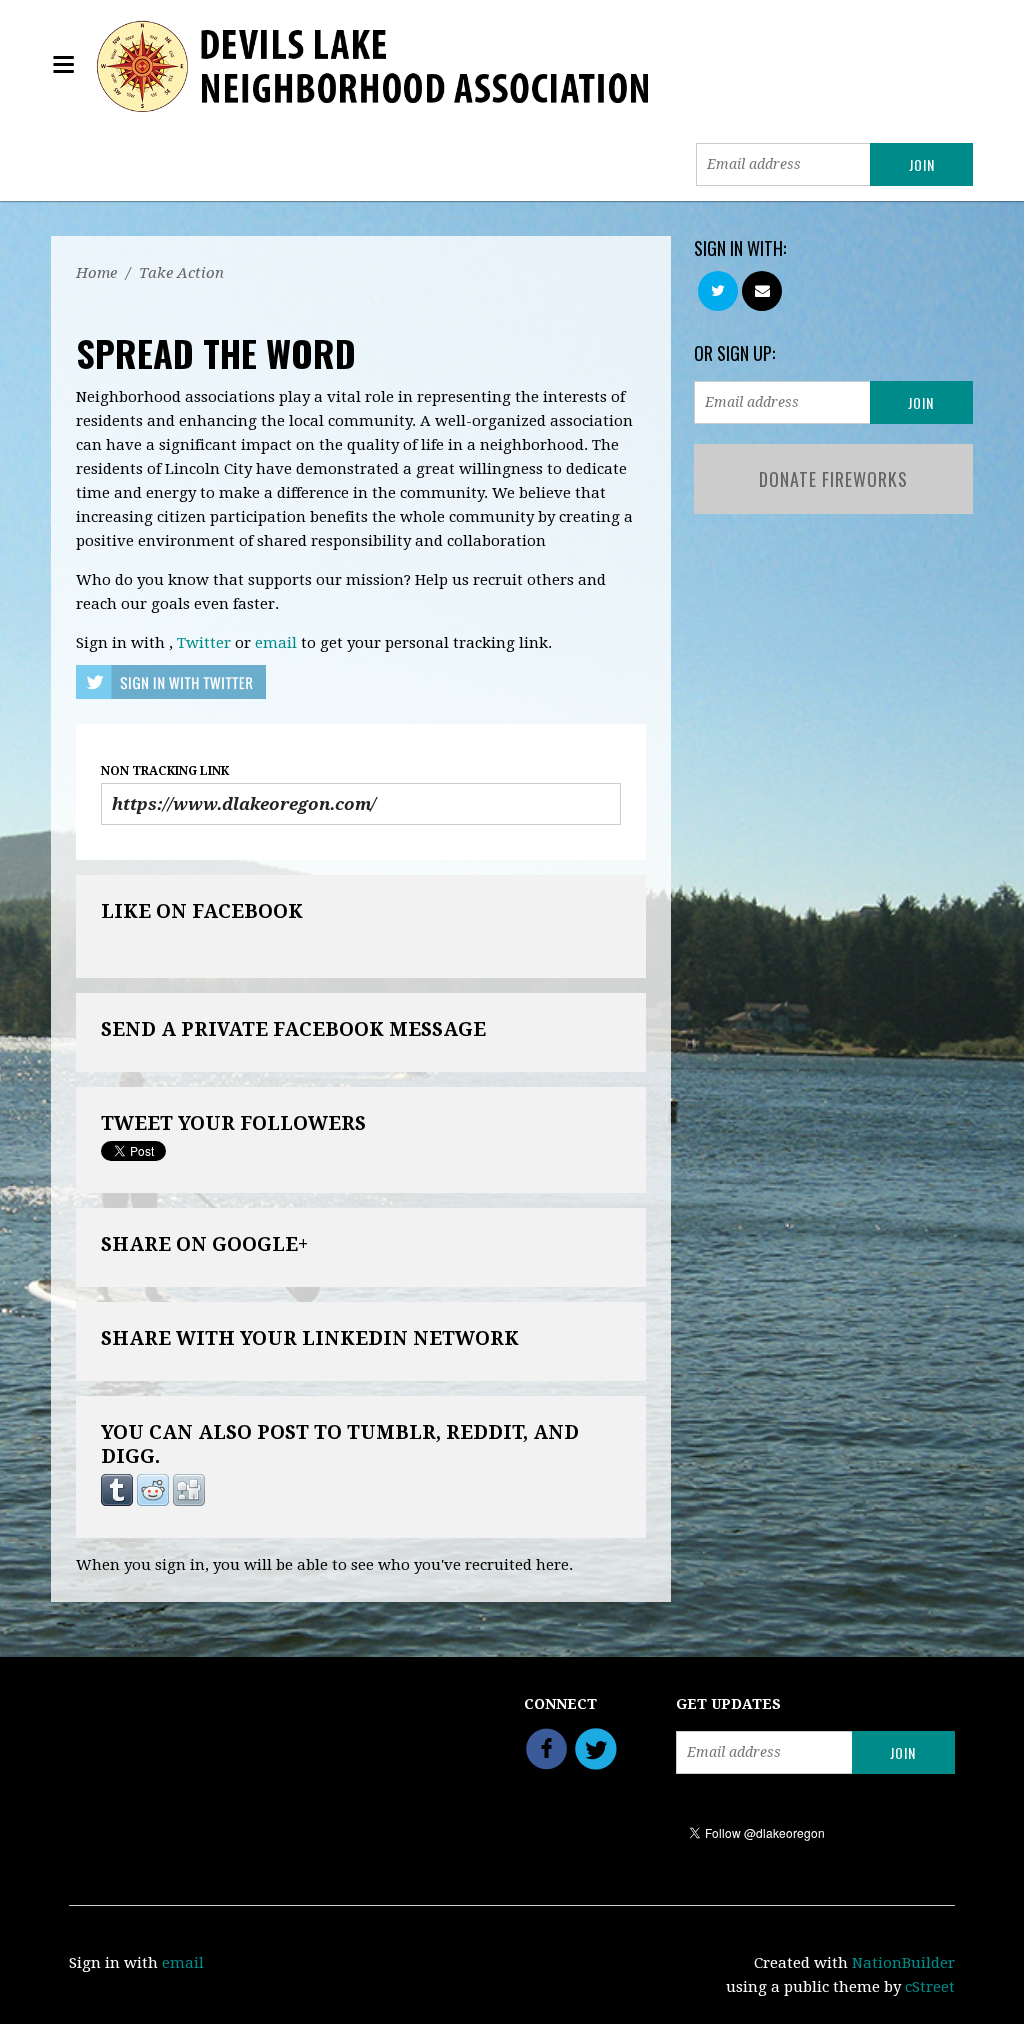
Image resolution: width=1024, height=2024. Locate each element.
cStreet (930, 1987)
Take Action (181, 273)
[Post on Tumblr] (117, 1490)
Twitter (204, 643)
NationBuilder (903, 1963)
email (276, 643)
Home (96, 273)
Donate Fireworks (833, 479)
